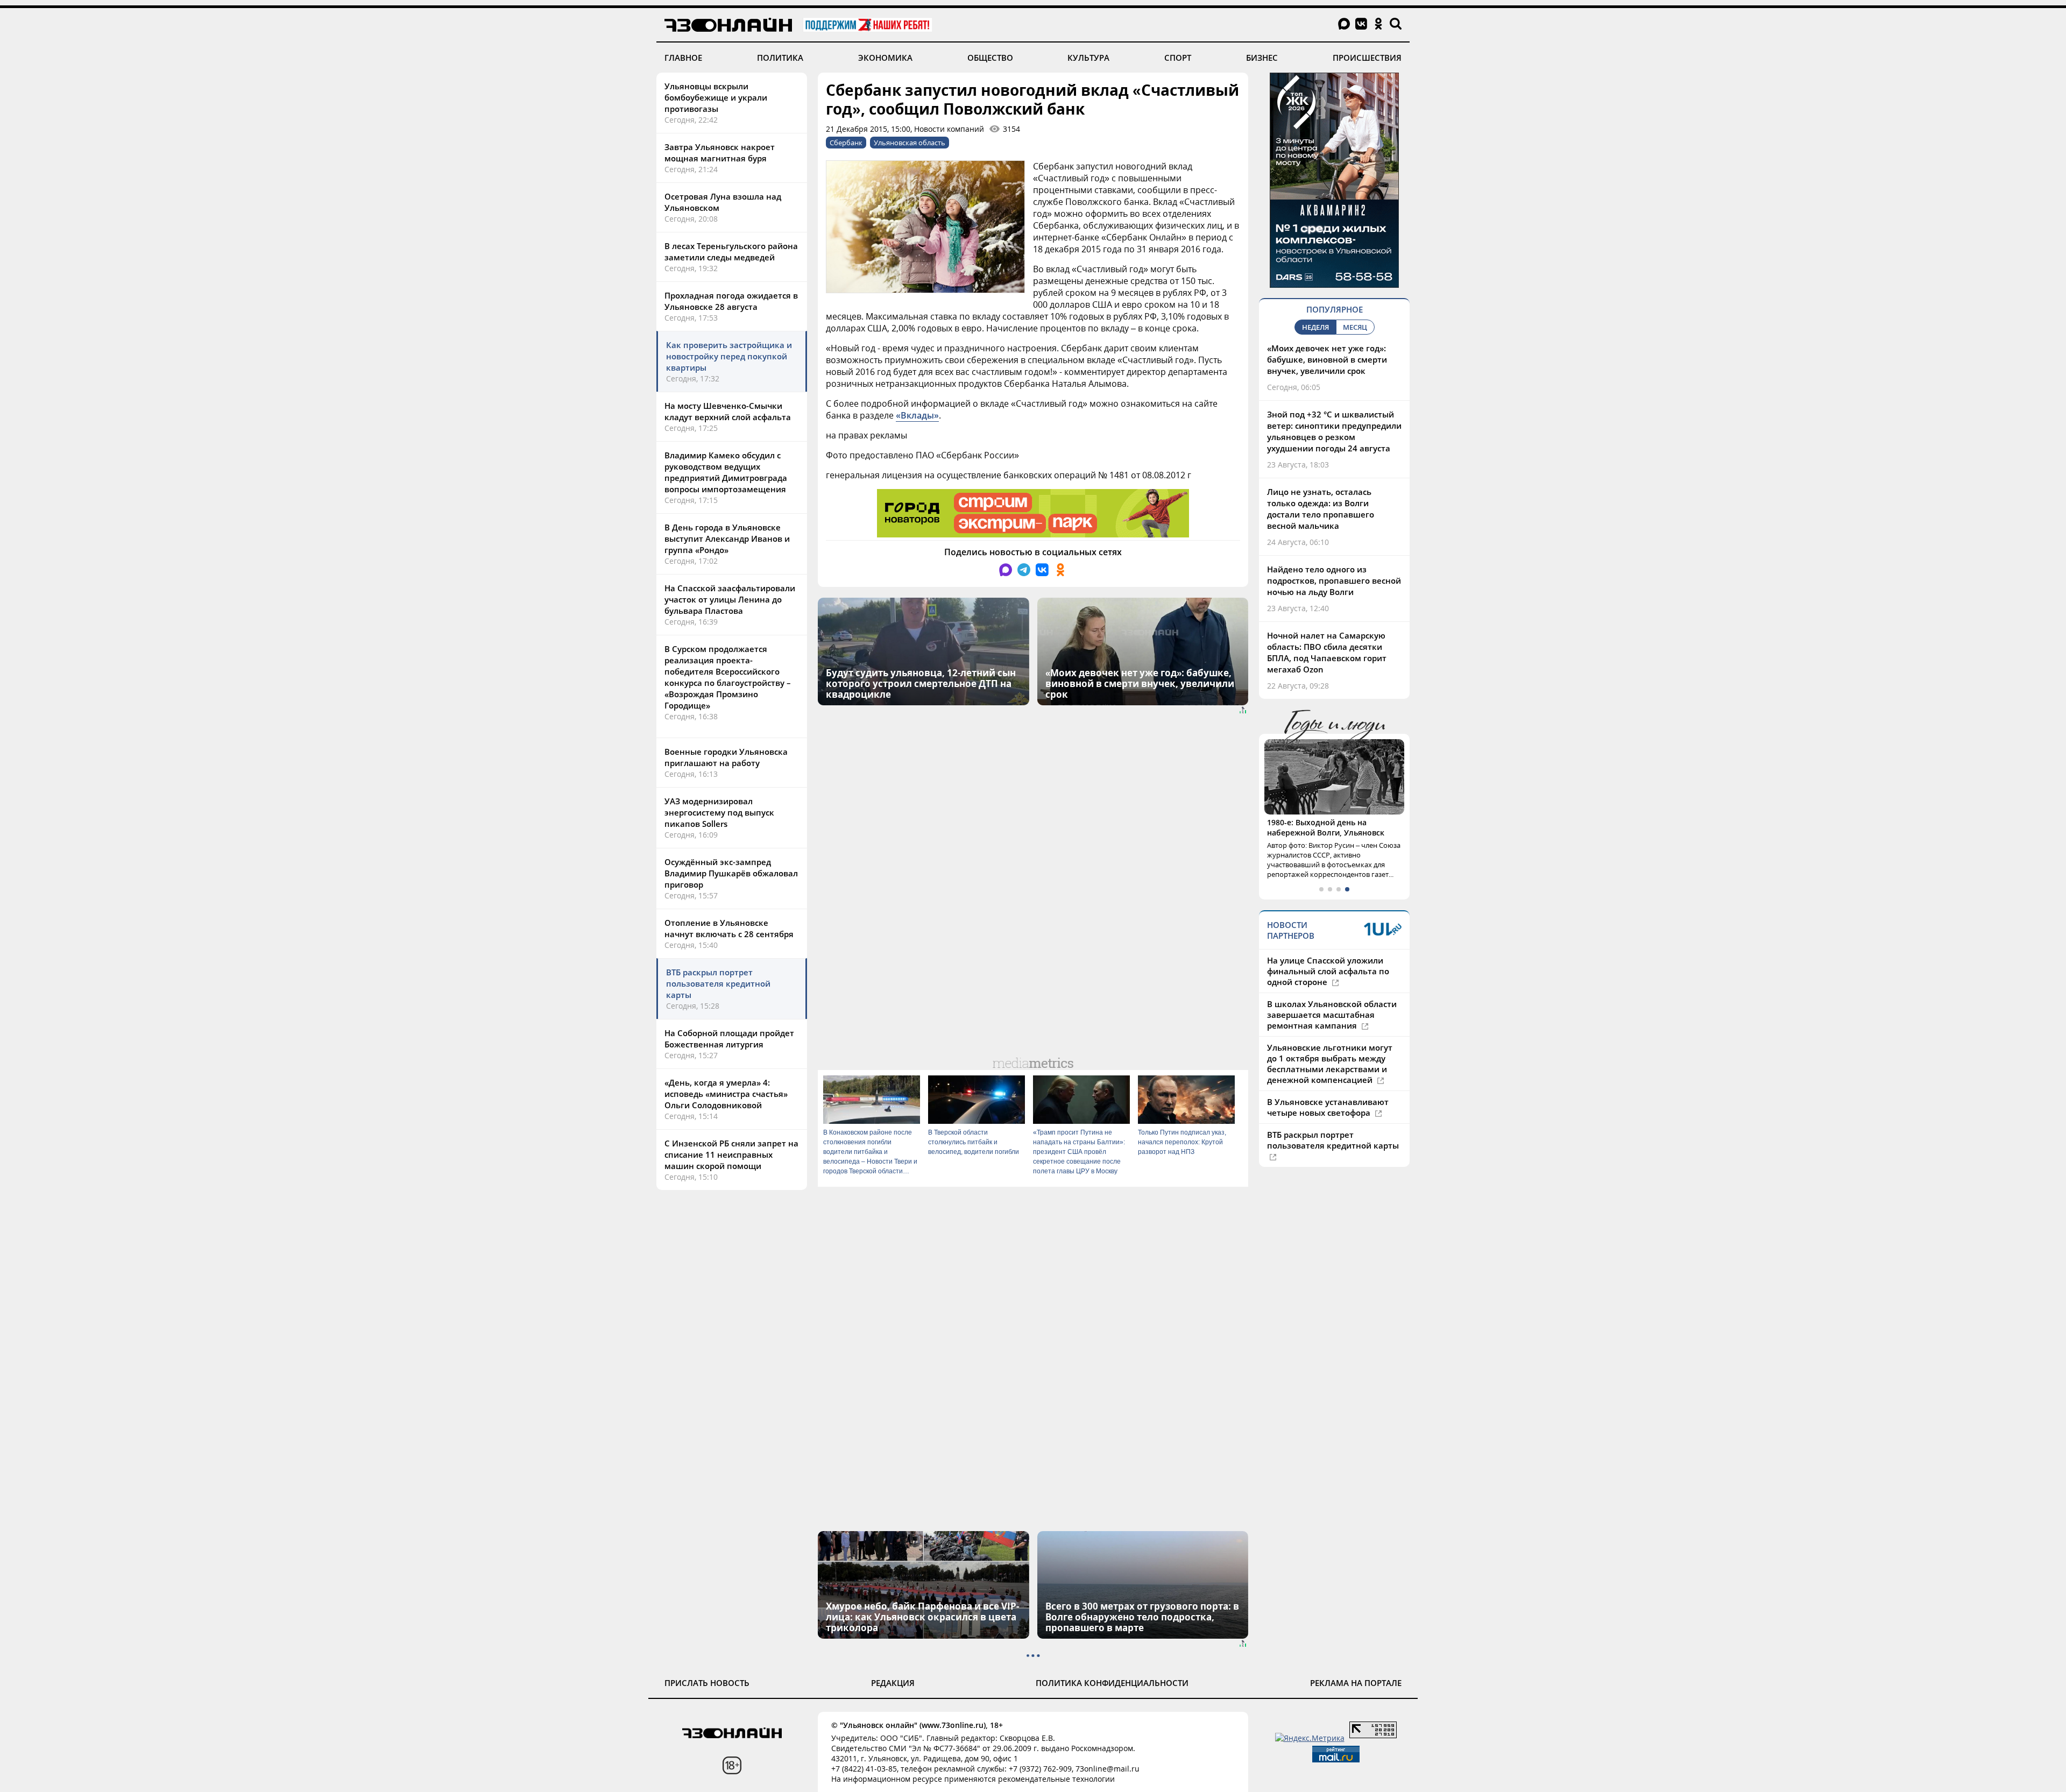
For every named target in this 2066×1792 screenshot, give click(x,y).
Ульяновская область (910, 143)
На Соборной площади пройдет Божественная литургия (729, 1039)
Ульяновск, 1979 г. (1302, 822)
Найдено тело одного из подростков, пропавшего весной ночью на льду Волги (1334, 580)
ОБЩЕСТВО (990, 58)
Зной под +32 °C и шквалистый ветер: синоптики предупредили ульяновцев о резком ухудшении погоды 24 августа (1334, 431)
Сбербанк (846, 143)
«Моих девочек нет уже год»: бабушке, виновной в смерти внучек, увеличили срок (1327, 359)
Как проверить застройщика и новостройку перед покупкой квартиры (729, 356)
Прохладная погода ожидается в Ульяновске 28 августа (731, 301)
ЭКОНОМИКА (885, 58)
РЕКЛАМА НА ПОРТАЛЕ (1356, 1683)
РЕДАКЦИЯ (893, 1683)
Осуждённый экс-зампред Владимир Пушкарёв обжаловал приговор (731, 873)
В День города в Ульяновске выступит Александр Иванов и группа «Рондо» (727, 539)
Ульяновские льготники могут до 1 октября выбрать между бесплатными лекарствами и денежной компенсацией (1330, 1053)
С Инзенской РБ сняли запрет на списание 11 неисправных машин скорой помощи (731, 1154)
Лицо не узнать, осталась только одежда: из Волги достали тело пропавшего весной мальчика (1321, 509)
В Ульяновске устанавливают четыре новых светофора (1328, 1097)
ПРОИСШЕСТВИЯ (1367, 58)
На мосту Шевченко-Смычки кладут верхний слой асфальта (728, 411)
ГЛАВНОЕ (683, 58)
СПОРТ (1178, 58)
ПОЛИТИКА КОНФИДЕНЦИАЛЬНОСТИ (1112, 1683)
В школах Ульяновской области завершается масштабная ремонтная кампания (1332, 1004)
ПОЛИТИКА (780, 58)
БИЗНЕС (1262, 58)
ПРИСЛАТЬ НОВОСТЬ (707, 1683)
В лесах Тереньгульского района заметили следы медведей (731, 252)
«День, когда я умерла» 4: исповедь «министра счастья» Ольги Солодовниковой (726, 1094)
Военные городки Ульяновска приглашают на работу (726, 757)
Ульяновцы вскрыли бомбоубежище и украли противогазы (716, 97)
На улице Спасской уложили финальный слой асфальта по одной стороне (1328, 961)
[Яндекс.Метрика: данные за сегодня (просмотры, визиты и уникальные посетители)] (1310, 1738)
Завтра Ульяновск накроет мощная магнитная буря (720, 153)
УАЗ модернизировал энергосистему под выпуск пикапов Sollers (719, 812)
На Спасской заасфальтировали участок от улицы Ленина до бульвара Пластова (730, 599)
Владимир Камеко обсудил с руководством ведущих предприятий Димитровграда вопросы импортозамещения (726, 472)
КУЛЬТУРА (1088, 58)
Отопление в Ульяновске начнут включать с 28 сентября (729, 928)
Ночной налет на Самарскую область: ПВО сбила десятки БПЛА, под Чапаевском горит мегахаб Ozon (1327, 652)
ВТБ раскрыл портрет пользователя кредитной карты (718, 983)
